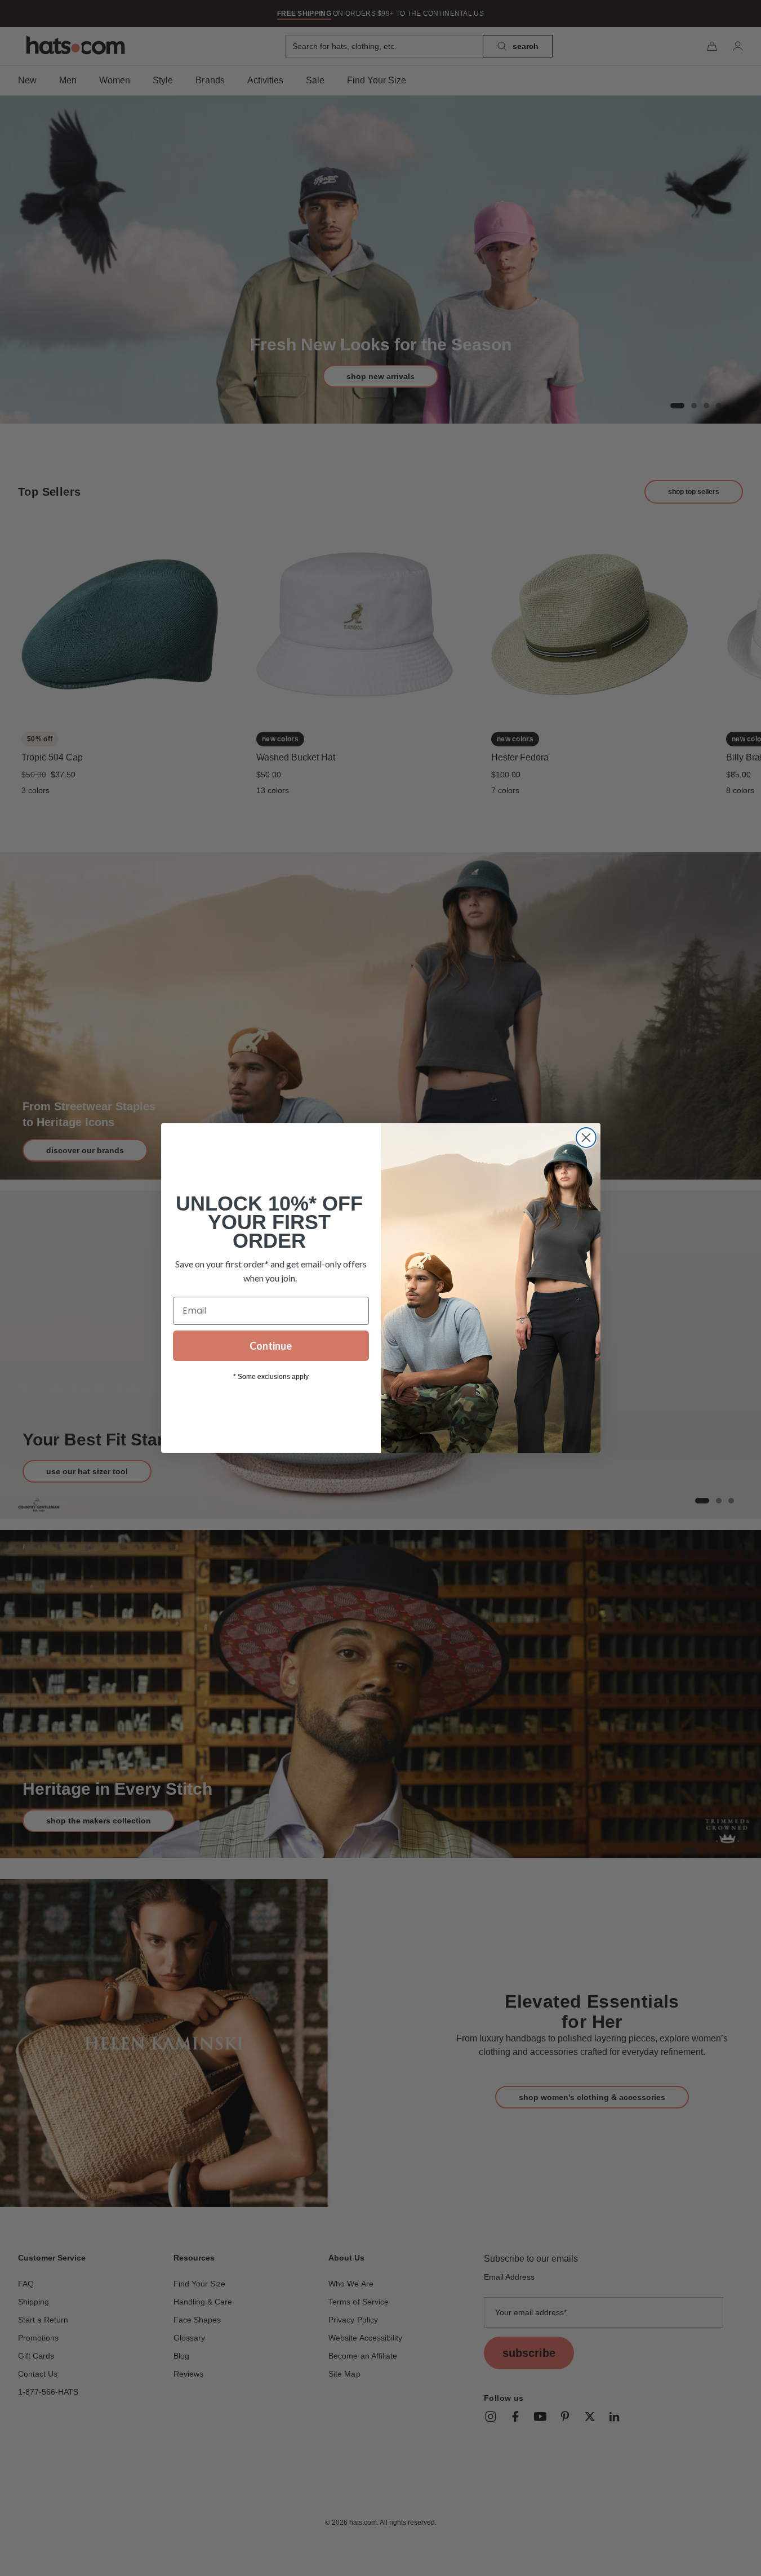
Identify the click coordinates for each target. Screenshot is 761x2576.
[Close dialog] (586, 1138)
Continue (271, 1346)
